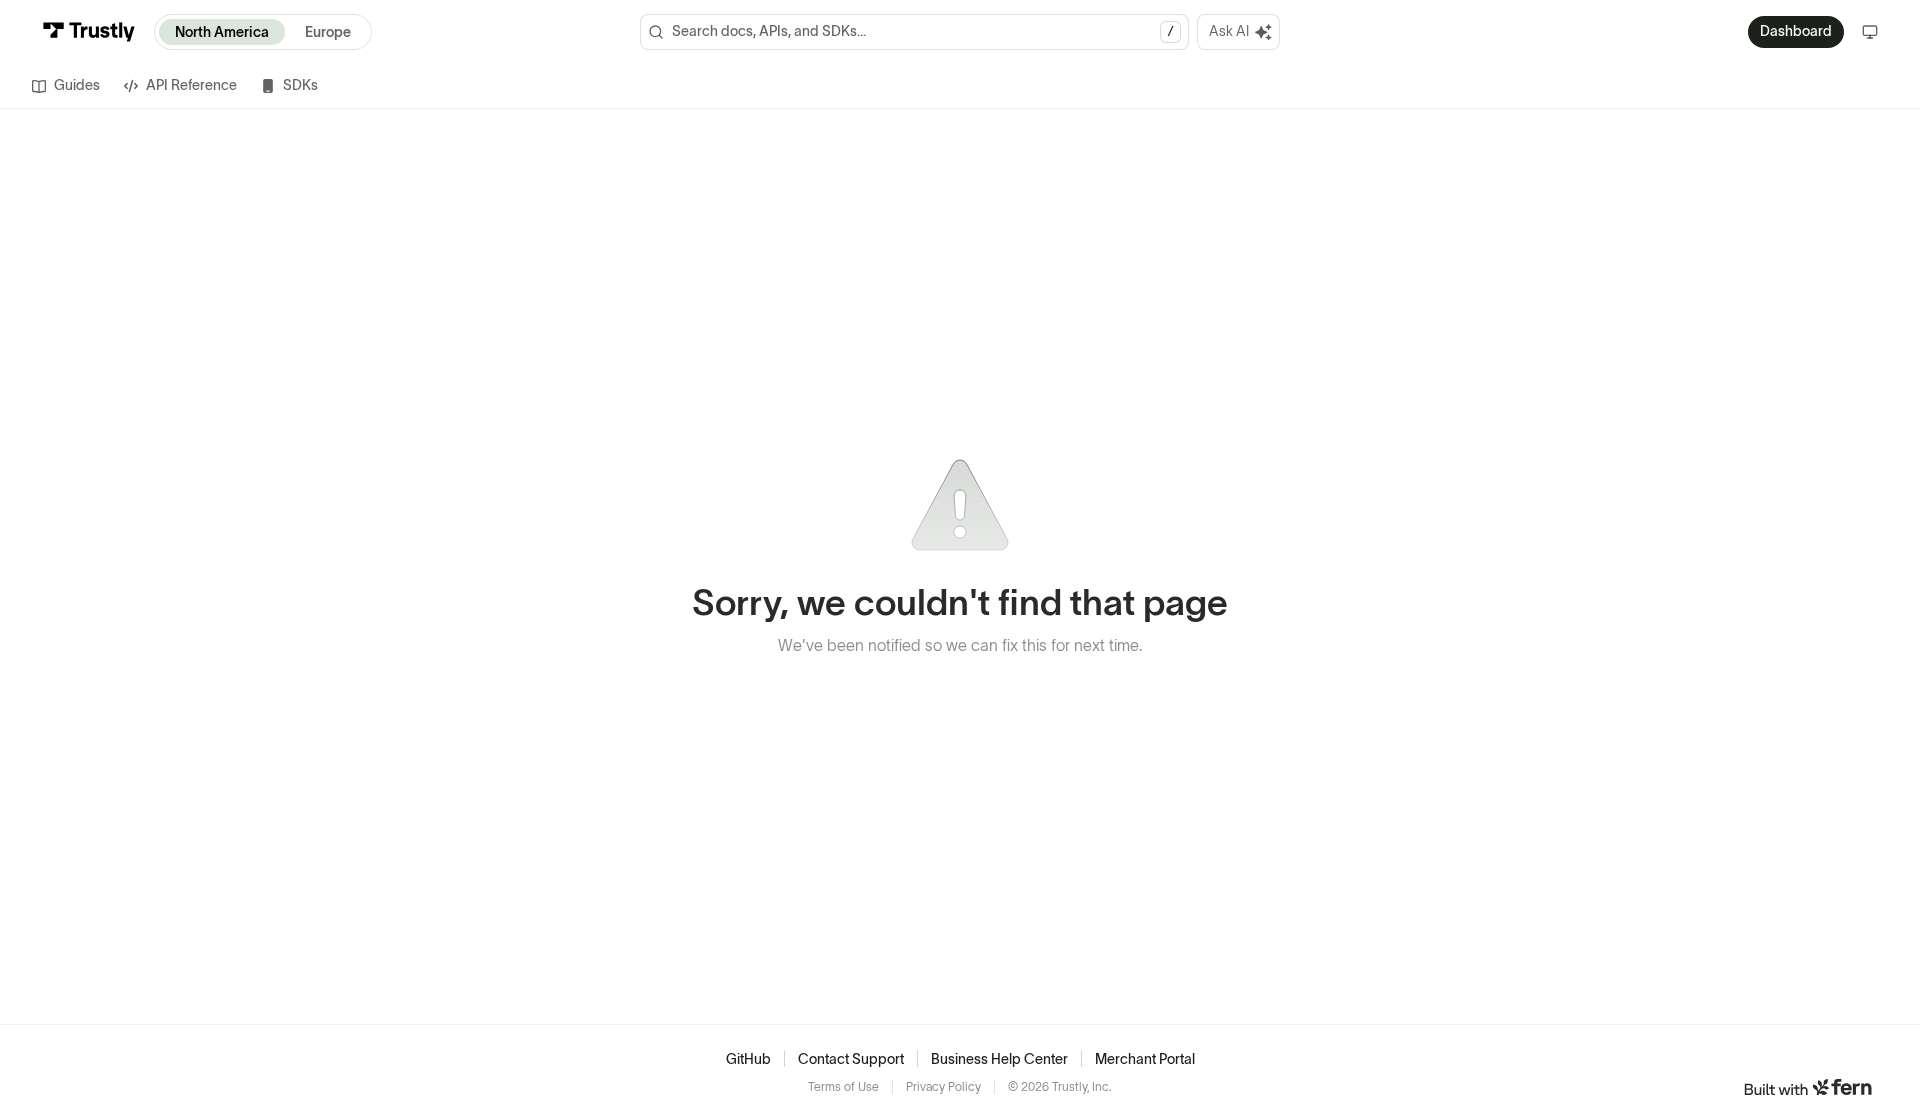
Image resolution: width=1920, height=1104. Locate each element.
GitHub (748, 1059)
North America (222, 32)
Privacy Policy (943, 1086)
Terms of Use (843, 1086)
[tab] (66, 86)
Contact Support (851, 1059)
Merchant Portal (1145, 1059)
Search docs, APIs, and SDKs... (923, 31)
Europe (328, 32)
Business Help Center (999, 1059)
